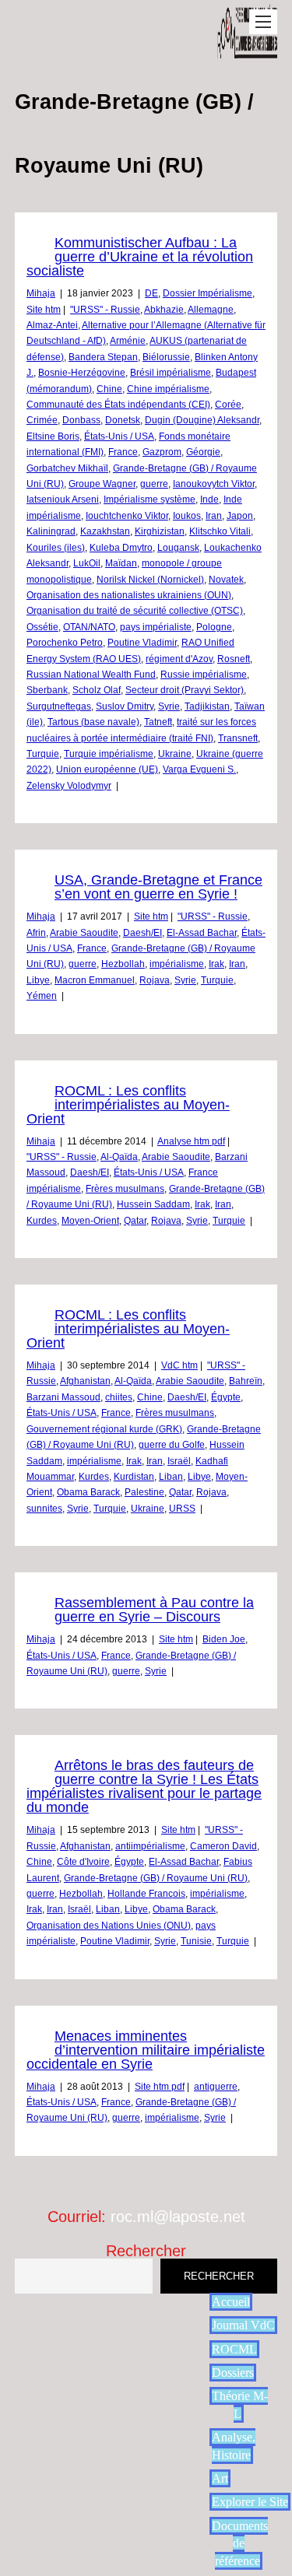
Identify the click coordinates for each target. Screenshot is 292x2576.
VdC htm (179, 1365)
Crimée (42, 420)
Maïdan (121, 563)
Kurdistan (134, 1477)
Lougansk (178, 548)
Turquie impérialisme (109, 754)
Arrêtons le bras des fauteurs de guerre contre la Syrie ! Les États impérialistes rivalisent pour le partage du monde (144, 1786)
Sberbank (47, 690)
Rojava (155, 980)
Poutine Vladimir (142, 643)
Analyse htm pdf (191, 1141)
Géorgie (203, 452)
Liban (171, 1477)
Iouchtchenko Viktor (127, 516)
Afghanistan (85, 1381)
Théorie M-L (240, 2404)
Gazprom (162, 452)
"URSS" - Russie (105, 310)
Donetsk (123, 420)
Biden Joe (224, 1639)
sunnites (44, 1509)
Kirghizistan (160, 531)
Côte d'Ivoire (83, 1862)
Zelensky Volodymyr (69, 786)
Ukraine (175, 754)
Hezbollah (123, 964)
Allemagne (211, 310)
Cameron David (223, 1846)
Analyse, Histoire (234, 2446)
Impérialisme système (150, 499)
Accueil (231, 2302)
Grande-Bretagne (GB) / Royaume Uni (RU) (156, 1878)
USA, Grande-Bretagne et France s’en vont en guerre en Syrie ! (158, 887)
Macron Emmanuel (95, 980)
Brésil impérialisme (171, 373)
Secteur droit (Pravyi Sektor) (185, 690)
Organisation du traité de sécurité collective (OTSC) (135, 611)
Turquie (43, 754)
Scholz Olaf (97, 690)
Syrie (169, 706)
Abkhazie (164, 310)
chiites (119, 1397)
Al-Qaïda (119, 1157)
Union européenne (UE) (107, 769)
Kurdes (42, 1221)
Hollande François (146, 1894)
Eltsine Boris (53, 436)
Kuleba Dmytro (121, 548)
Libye (38, 980)
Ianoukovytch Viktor (214, 484)
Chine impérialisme (168, 389)
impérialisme (177, 964)
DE (151, 293)
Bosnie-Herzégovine (82, 373)
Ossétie (42, 627)
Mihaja (41, 293)
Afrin (36, 933)
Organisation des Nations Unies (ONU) (109, 1926)
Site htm (44, 310)
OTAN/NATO (89, 627)
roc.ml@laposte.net (178, 2217)
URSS (182, 1509)
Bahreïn (246, 1381)
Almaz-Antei (52, 325)
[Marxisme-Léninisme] (248, 50)
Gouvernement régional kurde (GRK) (104, 1429)
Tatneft (158, 722)
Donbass (81, 420)
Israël (179, 1461)
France (123, 452)
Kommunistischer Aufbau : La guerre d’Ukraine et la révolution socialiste (140, 257)
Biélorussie (166, 357)
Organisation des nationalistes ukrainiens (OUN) (129, 595)
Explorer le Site (250, 2502)
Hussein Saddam (153, 1204)
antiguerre (216, 2087)
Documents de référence (240, 2543)
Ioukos (187, 516)
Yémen (42, 996)
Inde (209, 499)
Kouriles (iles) (56, 548)
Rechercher (146, 2251)
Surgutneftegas (59, 706)
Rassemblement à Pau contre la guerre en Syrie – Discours (154, 1610)
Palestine (144, 1492)
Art (220, 2478)
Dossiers (233, 2373)
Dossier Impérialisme (208, 293)
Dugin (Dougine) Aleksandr (202, 420)
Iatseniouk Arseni (63, 499)
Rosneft (234, 659)
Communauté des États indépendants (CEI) (118, 405)
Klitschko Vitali (220, 531)
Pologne (214, 627)
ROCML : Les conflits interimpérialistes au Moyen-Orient (128, 1105)
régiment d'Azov (179, 659)
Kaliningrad (51, 531)
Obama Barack (88, 1492)
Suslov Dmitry (125, 706)
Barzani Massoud (63, 1397)
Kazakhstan (105, 531)
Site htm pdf (160, 2087)
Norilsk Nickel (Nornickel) (150, 580)
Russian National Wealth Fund (91, 675)
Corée (228, 405)
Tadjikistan (207, 706)
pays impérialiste (156, 627)
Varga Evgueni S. (199, 769)
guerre (154, 484)
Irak (216, 964)
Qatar (135, 1221)
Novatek (226, 580)
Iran (214, 516)
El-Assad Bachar (202, 933)
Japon (240, 516)
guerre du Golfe (172, 1445)
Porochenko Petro (65, 643)
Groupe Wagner (102, 484)
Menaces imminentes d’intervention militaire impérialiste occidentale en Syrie (146, 2050)
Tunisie (196, 1941)
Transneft (238, 738)
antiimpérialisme (150, 1846)
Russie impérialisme (204, 675)
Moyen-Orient (90, 1221)
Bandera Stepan (103, 357)
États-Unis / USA (119, 436)
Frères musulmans (125, 1189)
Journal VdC (243, 2325)
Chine (109, 389)
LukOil (87, 563)
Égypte (226, 1397)
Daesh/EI (142, 933)
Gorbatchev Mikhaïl (67, 468)
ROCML (234, 2349)
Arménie (128, 341)
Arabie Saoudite (84, 933)
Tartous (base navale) (93, 722)
